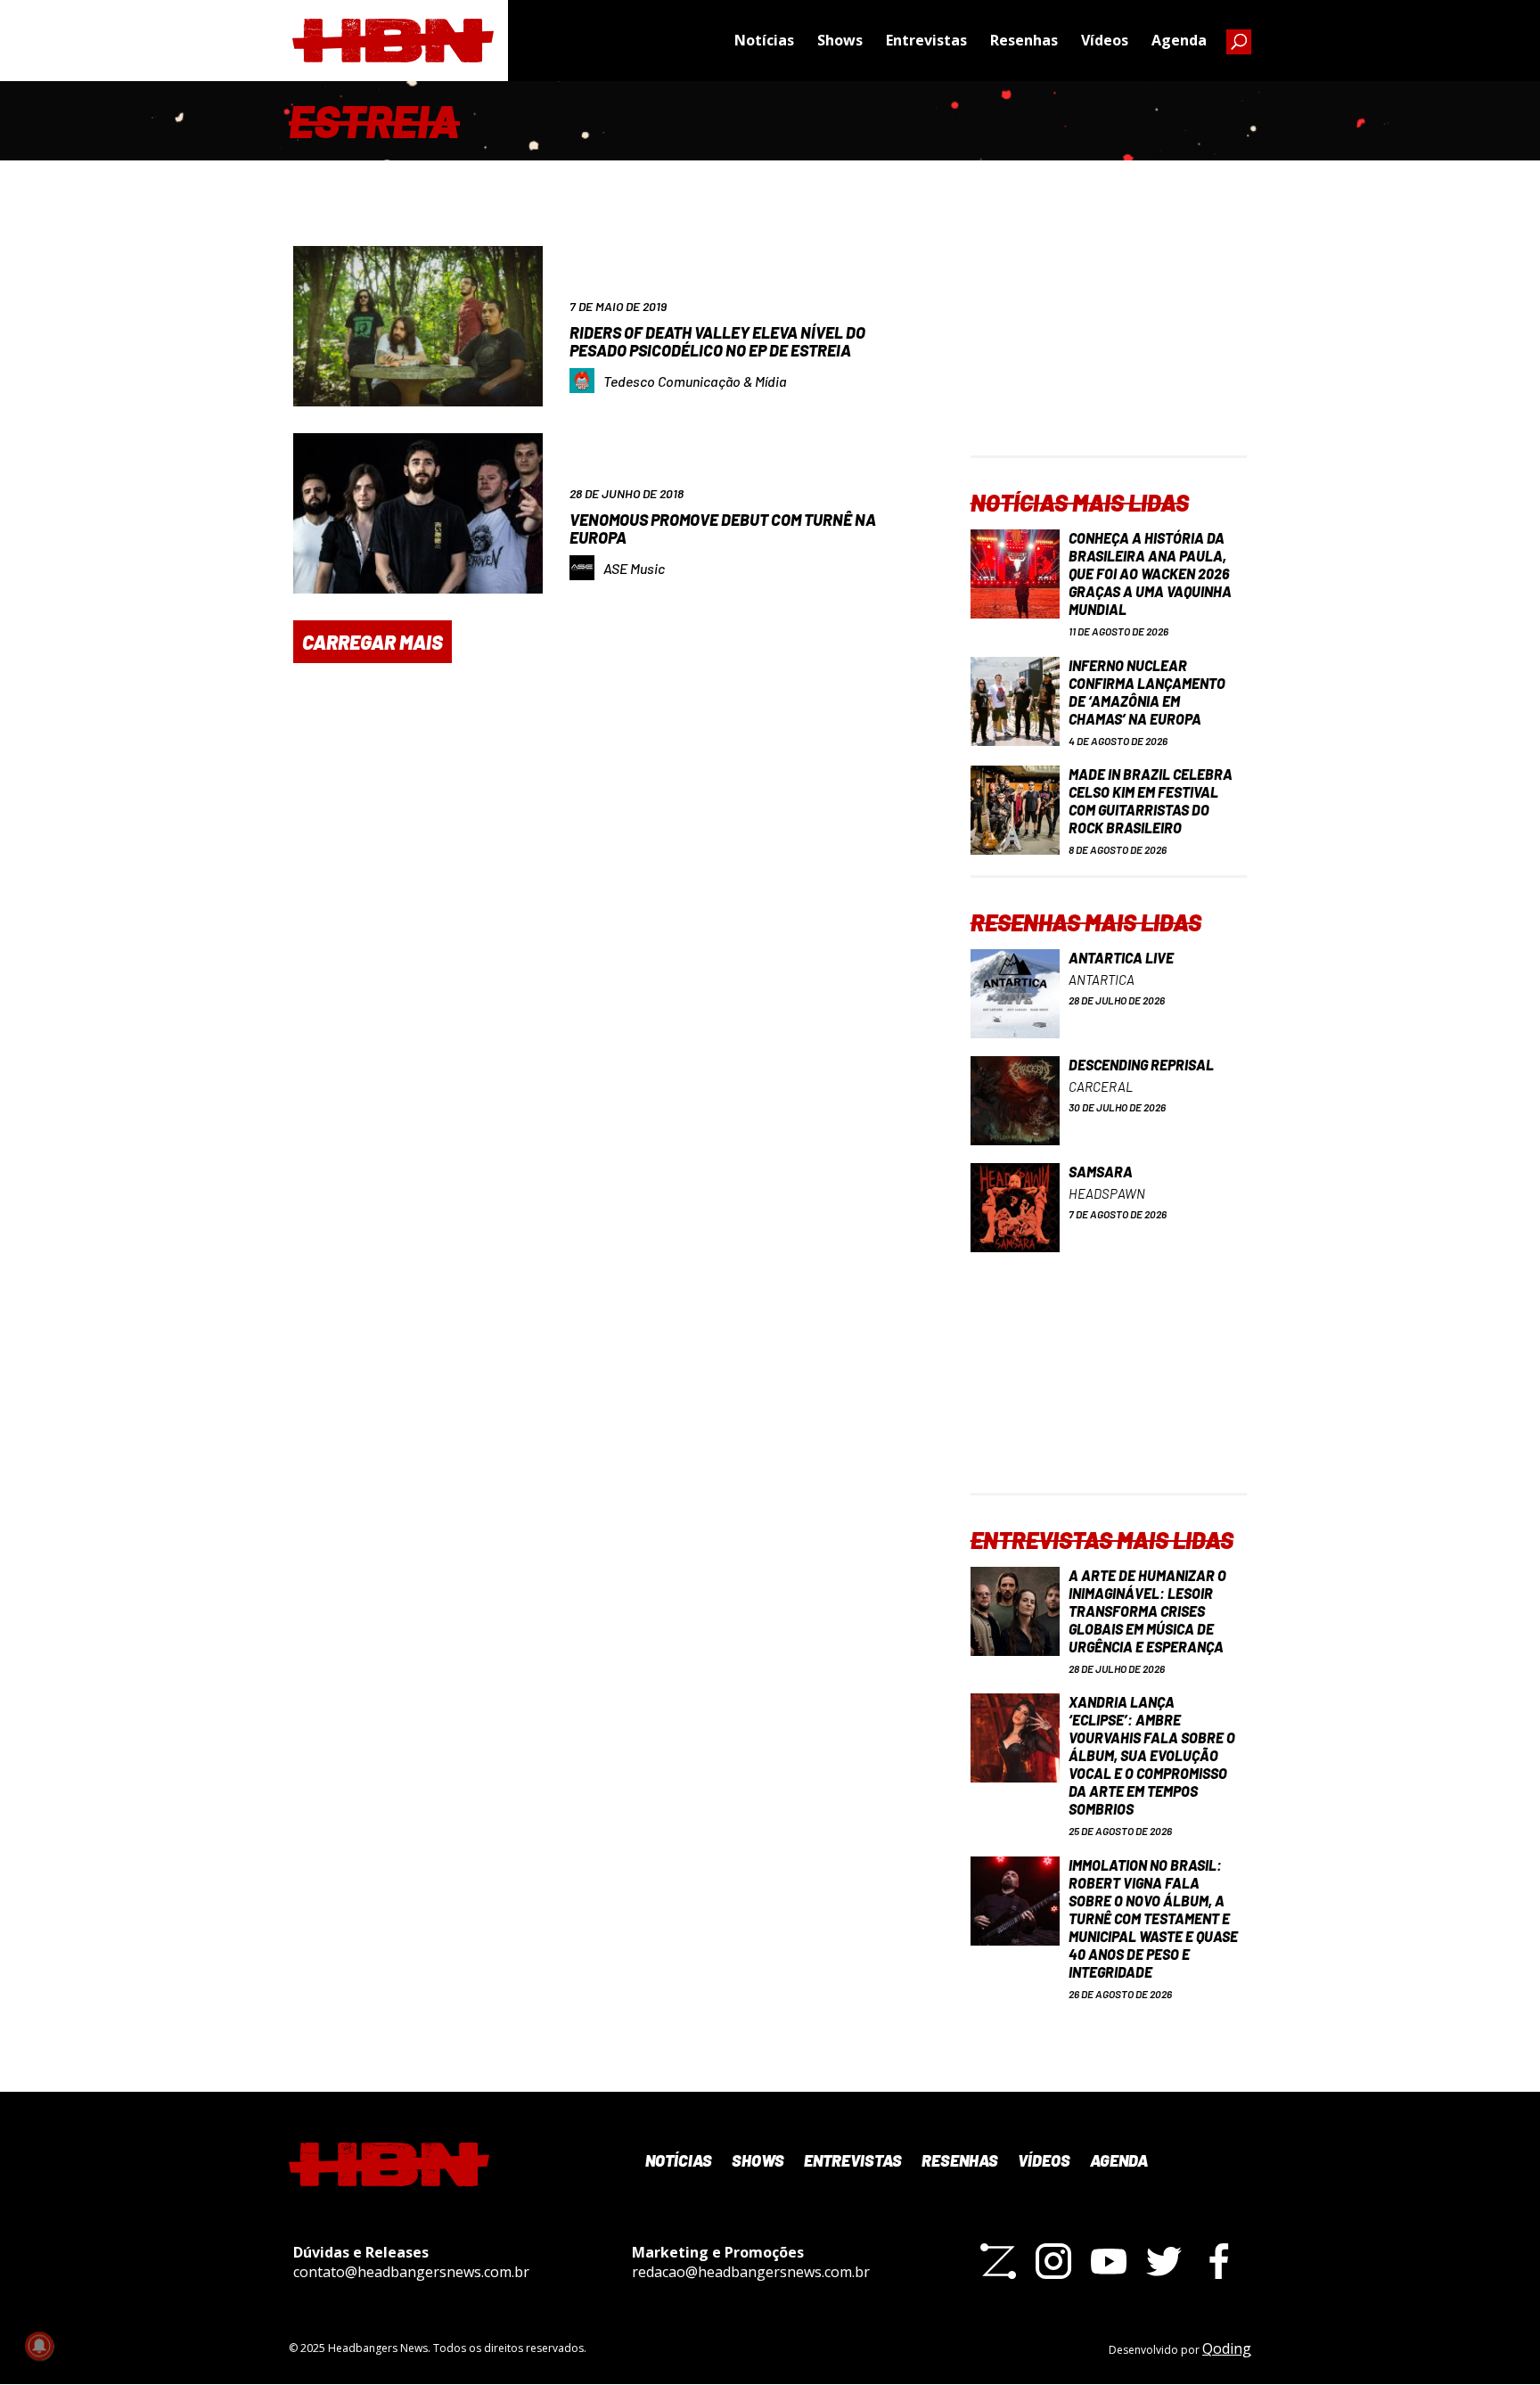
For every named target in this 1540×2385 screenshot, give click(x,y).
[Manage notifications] (39, 2346)
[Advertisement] (1109, 344)
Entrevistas (926, 40)
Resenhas (1024, 40)
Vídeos (1105, 40)
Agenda (1179, 40)
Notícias (764, 40)
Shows (840, 40)
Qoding (1227, 2348)
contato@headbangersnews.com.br (411, 2272)
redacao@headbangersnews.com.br (751, 2272)
